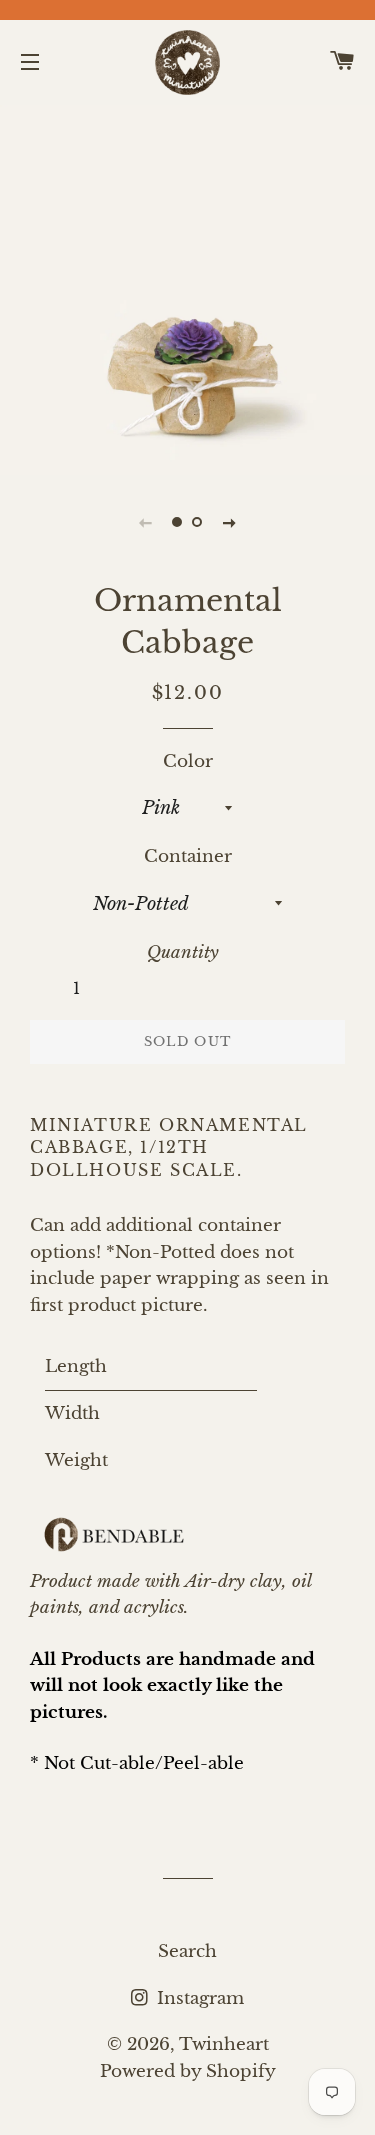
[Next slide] (230, 522)
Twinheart (224, 2044)
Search (187, 1951)
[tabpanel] (187, 287)
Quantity (183, 952)
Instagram (198, 1998)
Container (188, 856)
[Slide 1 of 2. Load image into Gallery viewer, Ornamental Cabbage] (178, 522)
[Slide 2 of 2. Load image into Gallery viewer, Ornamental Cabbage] (198, 522)
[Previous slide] (146, 522)
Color (188, 761)
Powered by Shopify (188, 2071)
